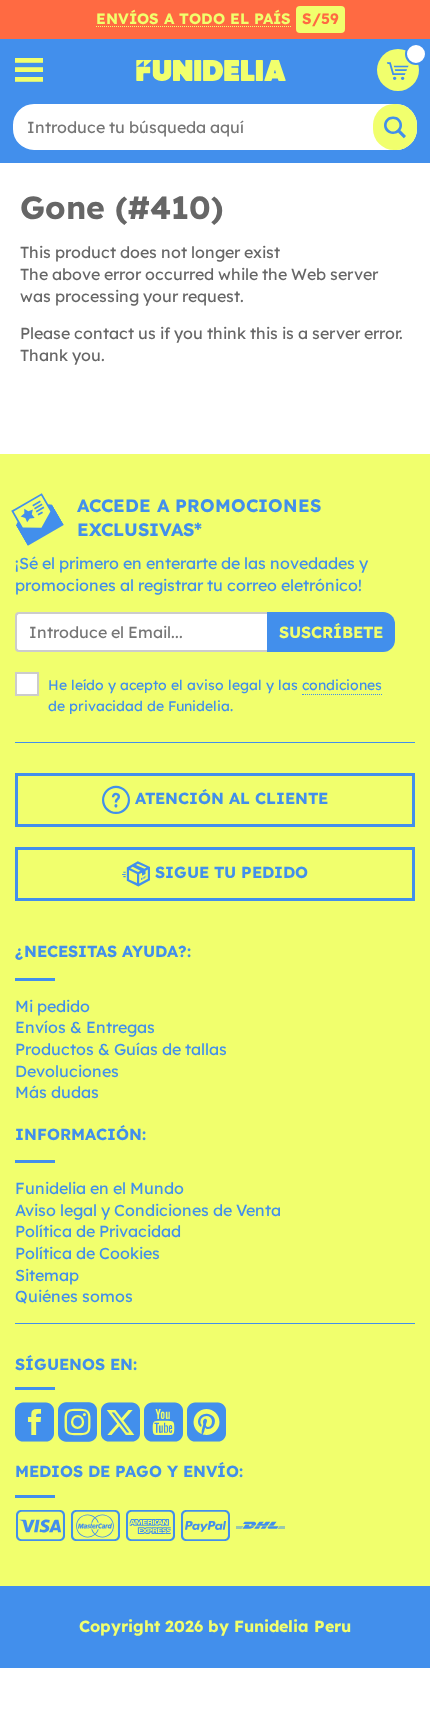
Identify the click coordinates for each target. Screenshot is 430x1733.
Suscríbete (331, 632)
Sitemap (47, 1275)
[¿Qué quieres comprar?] (29, 70)
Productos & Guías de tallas (121, 1049)
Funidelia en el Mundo (99, 1188)
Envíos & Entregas (85, 1027)
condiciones (342, 685)
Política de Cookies (87, 1253)
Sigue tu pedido (229, 872)
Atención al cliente (229, 798)
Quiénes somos (74, 1296)
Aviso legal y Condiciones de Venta (148, 1210)
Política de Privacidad (98, 1231)
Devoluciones (67, 1071)
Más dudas (57, 1092)
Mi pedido (52, 1006)
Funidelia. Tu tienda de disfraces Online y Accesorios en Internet (211, 70)
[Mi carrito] (398, 70)
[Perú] (34, 1424)
